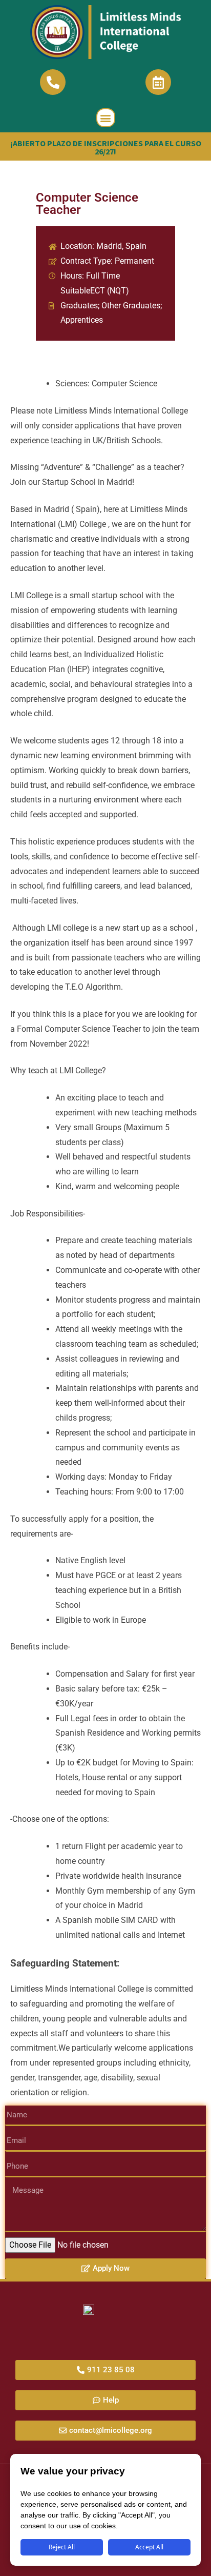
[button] (106, 118)
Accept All (149, 2547)
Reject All (62, 2547)
